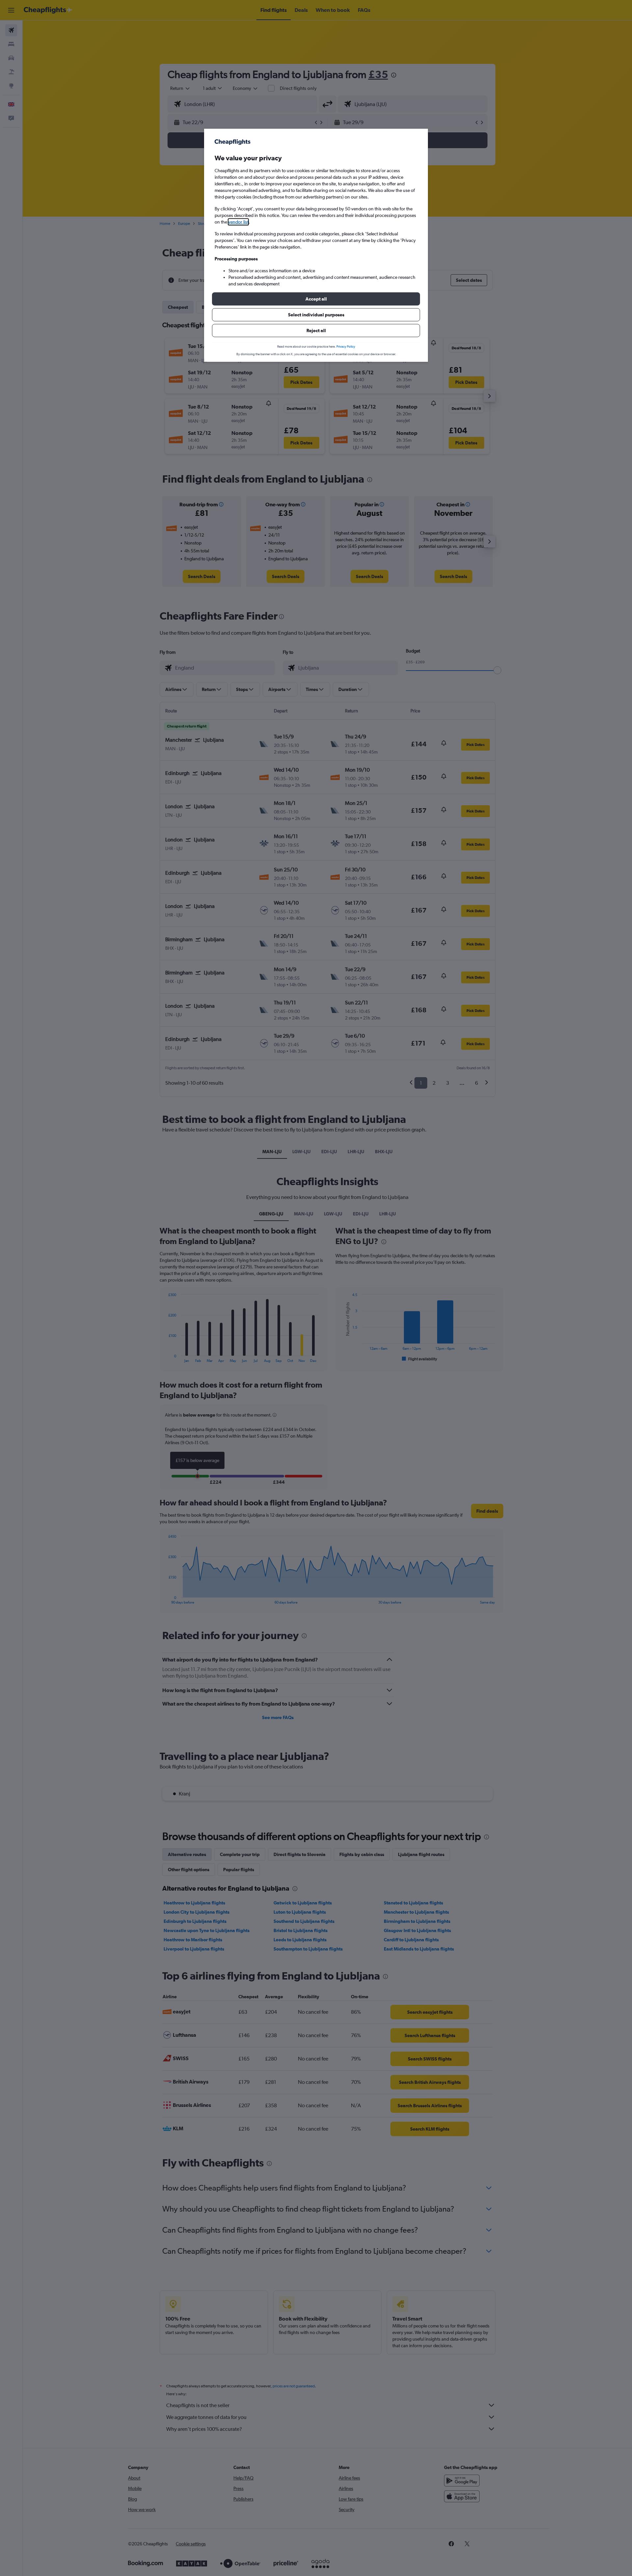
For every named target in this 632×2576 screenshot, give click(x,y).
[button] (316, 299)
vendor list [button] (238, 222)
